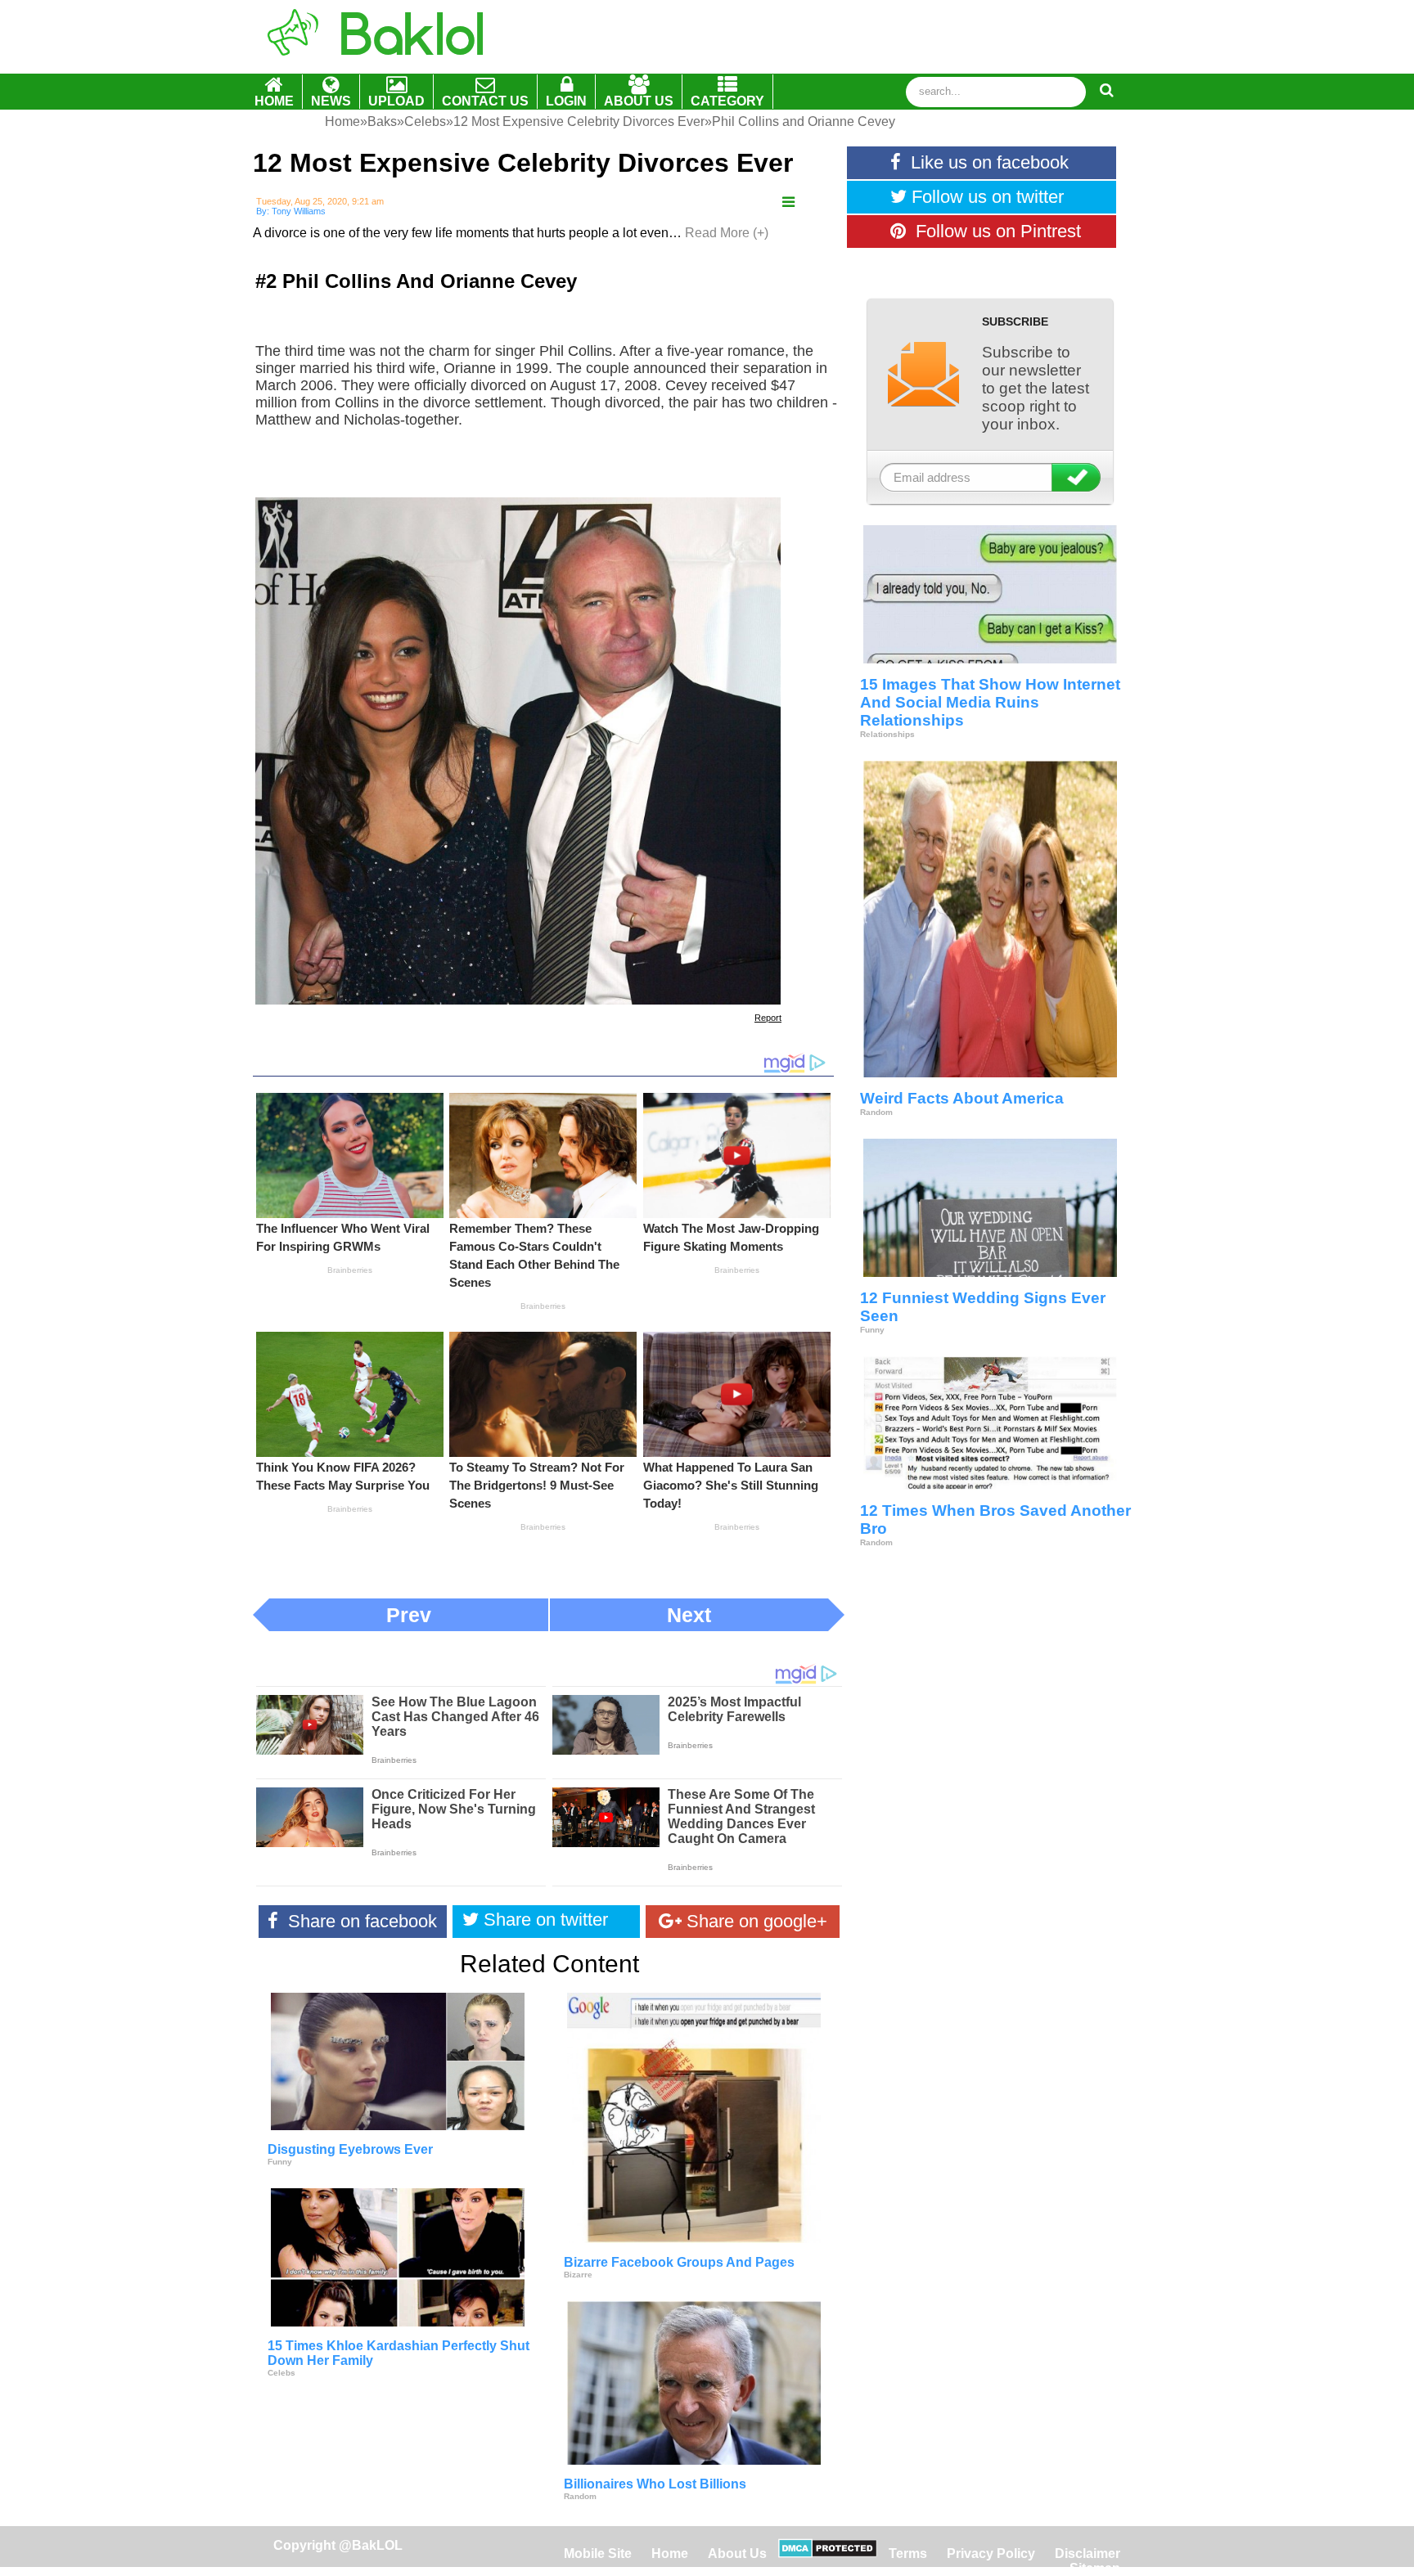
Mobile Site (598, 2554)
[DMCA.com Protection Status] (828, 2554)
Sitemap (1095, 2568)
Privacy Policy (991, 2554)
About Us (737, 2554)
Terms (908, 2554)
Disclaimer (1088, 2554)
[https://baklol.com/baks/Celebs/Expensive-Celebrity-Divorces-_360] (788, 202)
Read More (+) (727, 233)
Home (671, 2554)
